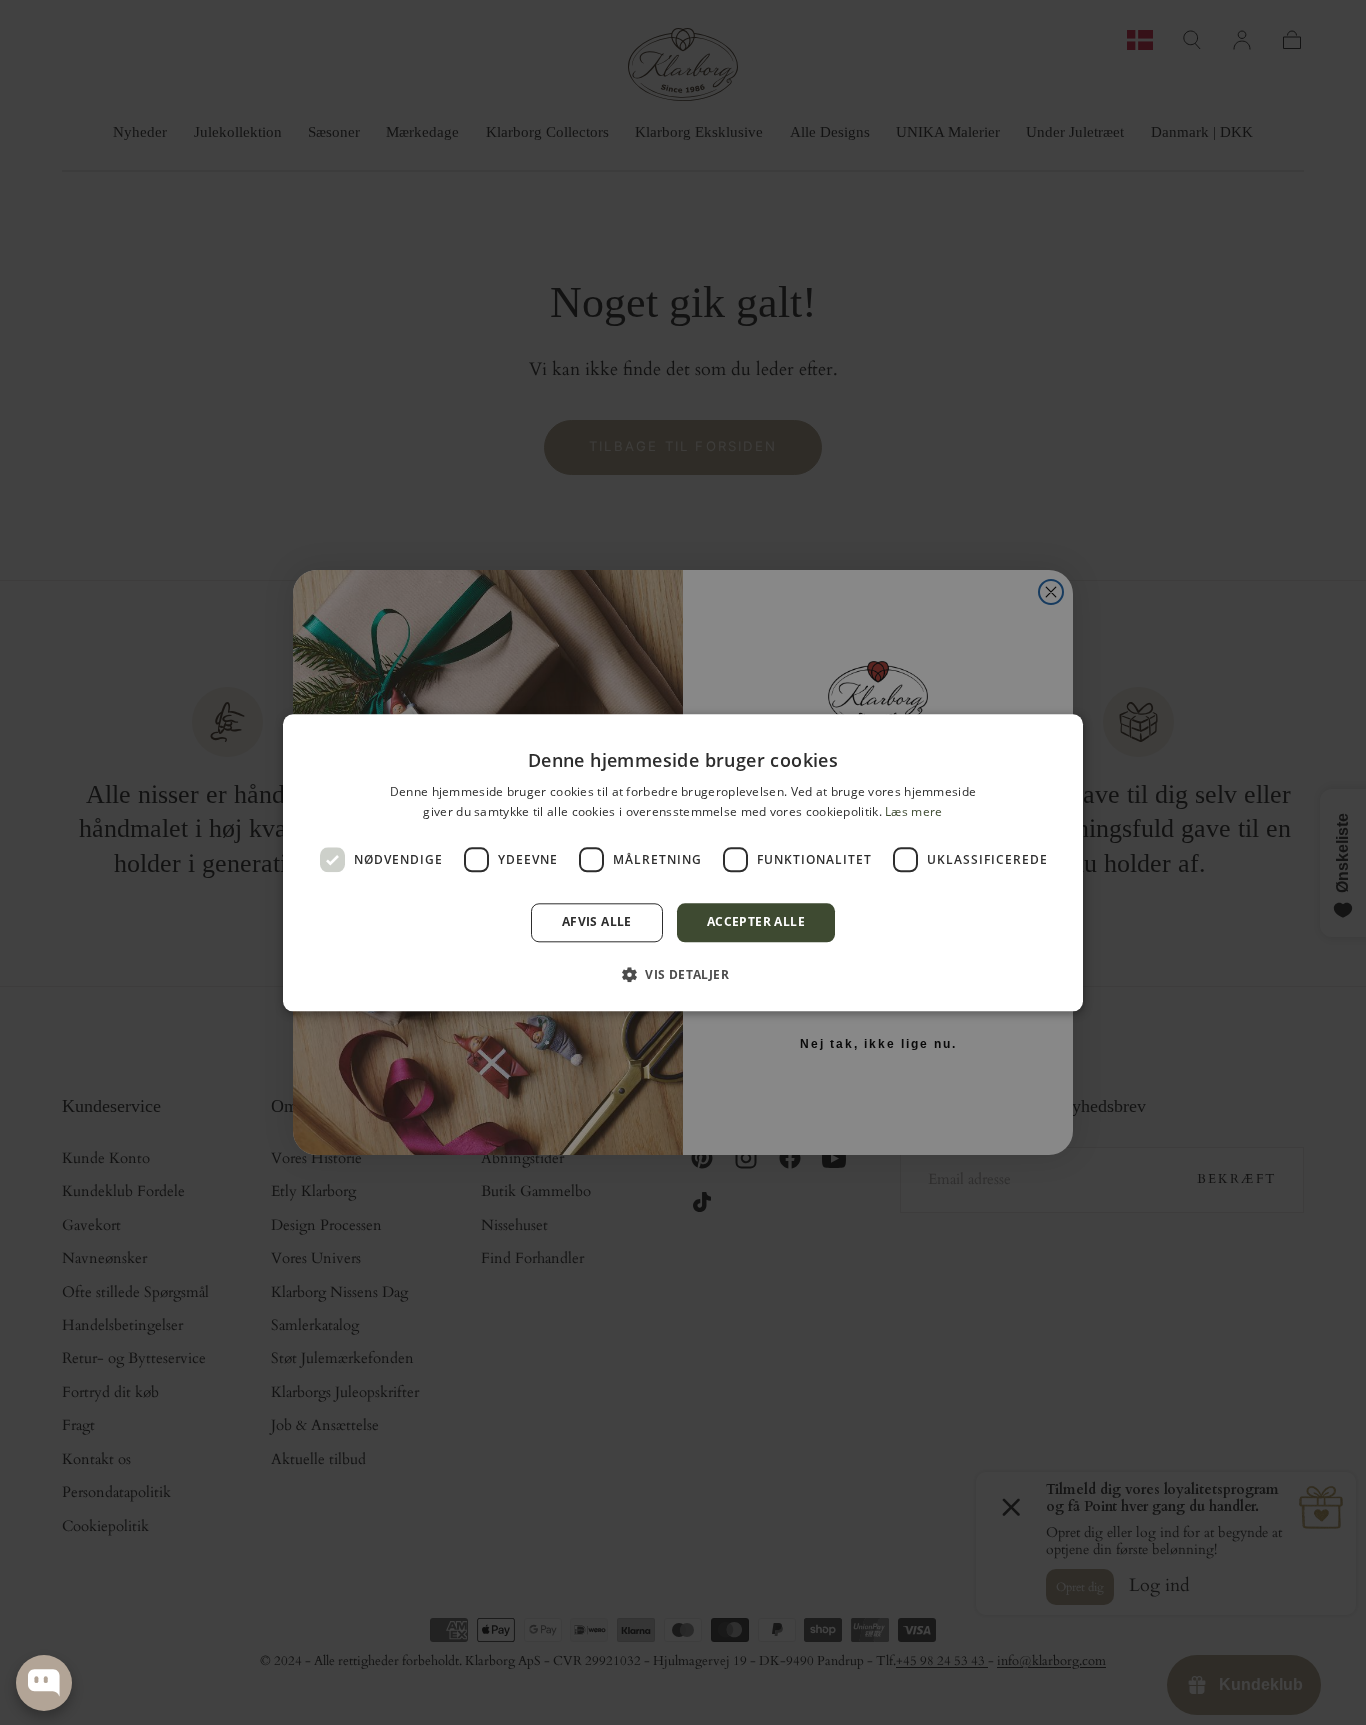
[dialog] (683, 862)
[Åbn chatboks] (44, 1683)
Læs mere (913, 811)
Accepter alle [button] (756, 922)
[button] (683, 974)
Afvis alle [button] (597, 922)
